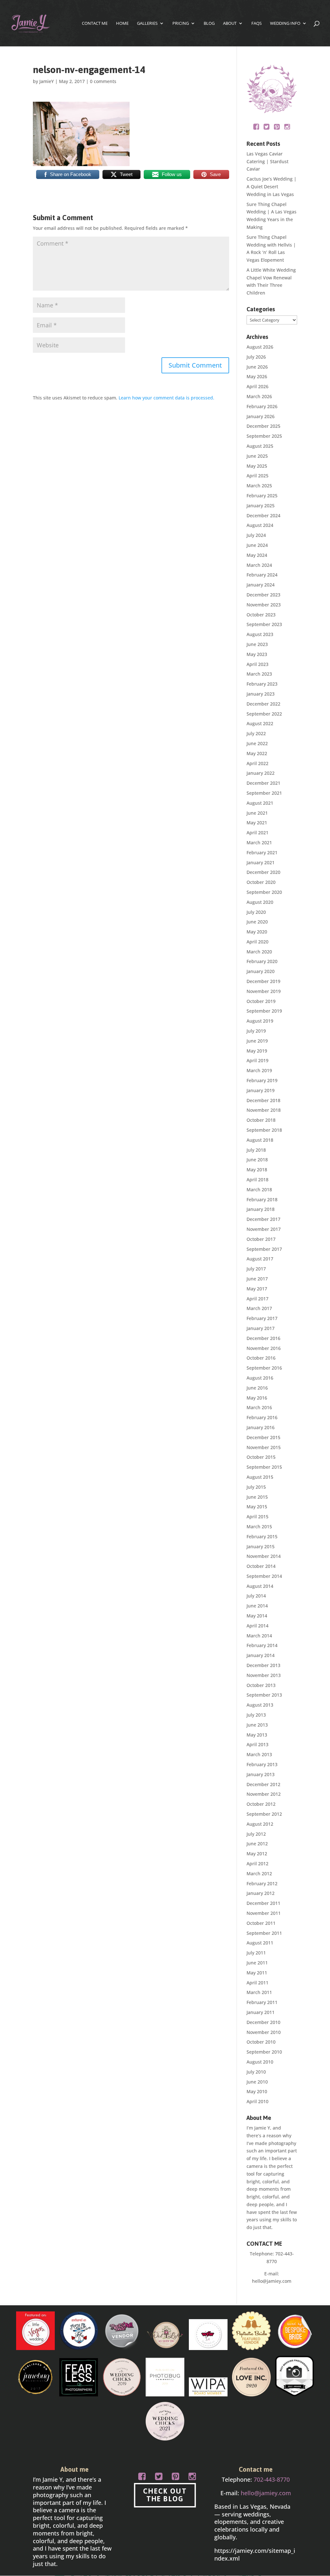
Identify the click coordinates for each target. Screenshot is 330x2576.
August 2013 (260, 1705)
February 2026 (262, 406)
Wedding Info (285, 23)
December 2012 (263, 1784)
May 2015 (257, 1507)
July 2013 (256, 1715)
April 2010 (257, 2101)
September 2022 (264, 714)
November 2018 (264, 1110)
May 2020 (257, 932)
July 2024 (256, 535)
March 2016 (259, 1407)
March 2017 (259, 1308)
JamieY (47, 81)
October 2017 (261, 1239)
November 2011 (264, 1913)
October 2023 (261, 615)
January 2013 (261, 1774)
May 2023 (257, 654)
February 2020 (262, 961)
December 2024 (263, 515)
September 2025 (264, 436)
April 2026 (257, 386)
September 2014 (264, 1576)
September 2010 (264, 2052)
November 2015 (264, 1447)
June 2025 (257, 456)
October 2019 (261, 1001)
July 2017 (256, 1269)
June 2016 (257, 1388)
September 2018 (264, 1130)
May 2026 (257, 376)
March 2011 (259, 1992)
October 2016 (261, 1358)
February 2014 (262, 1645)
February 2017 (262, 1318)
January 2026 (261, 416)
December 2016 (263, 1338)
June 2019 (257, 1041)
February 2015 (262, 1536)
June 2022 (257, 743)
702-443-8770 (272, 2479)
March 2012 (259, 1873)
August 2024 (260, 525)
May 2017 (257, 1289)
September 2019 (264, 1011)
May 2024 (257, 555)
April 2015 (257, 1517)
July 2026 (256, 357)
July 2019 (256, 1031)
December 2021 (263, 783)
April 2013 (257, 1744)
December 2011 (263, 1903)
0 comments (103, 81)
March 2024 (259, 565)
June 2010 (257, 2082)
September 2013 (264, 1695)
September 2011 (264, 1933)
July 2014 (256, 1596)
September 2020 (264, 892)
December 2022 (263, 704)
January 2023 (261, 694)
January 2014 (261, 1655)
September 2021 (264, 793)
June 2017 (257, 1279)
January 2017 (261, 1328)
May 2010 (257, 2091)
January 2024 (261, 585)
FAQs (257, 23)
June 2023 (257, 644)
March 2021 (259, 843)
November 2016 (264, 1348)
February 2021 (262, 852)
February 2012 (262, 1883)
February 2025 (262, 496)
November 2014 (264, 1556)
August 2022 (260, 723)
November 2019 (264, 991)
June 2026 (257, 367)
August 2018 (260, 1140)
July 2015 (256, 1487)
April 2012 (257, 1864)
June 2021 (257, 813)
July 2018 (256, 1150)
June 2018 (257, 1160)
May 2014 (257, 1616)
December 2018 (263, 1100)
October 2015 (261, 1457)
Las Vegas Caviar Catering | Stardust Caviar (267, 161)
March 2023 (259, 674)
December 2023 (263, 595)
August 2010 (260, 2062)
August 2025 (260, 446)
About (230, 23)
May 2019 (257, 1051)
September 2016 (264, 1368)
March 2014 (259, 1636)
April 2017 (257, 1299)
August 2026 (260, 347)
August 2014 (260, 1586)
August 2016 (260, 1378)
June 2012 (257, 1844)
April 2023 (257, 664)
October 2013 (261, 1685)
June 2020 (257, 922)
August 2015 (260, 1477)
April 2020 (257, 942)
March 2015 (259, 1527)
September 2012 (264, 1814)
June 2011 (257, 1963)
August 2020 (260, 902)
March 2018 (259, 1190)
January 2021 (261, 862)
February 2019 (262, 1080)
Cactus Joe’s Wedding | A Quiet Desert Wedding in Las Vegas (272, 187)
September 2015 (264, 1467)
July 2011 (256, 1953)
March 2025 (259, 486)
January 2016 (261, 1427)
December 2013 (263, 1665)
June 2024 (257, 545)
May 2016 (257, 1398)
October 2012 (261, 1804)
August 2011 (260, 1943)
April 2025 (257, 476)
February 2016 (262, 1417)
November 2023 (264, 605)
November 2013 (264, 1675)
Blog (209, 23)
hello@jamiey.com (272, 2281)
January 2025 (261, 506)
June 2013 (257, 1725)
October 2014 (261, 1566)
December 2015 (263, 1437)
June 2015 (257, 1497)
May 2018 (257, 1170)
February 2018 (262, 1199)
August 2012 (260, 1824)
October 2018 (261, 1120)
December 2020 (263, 872)
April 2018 (257, 1180)
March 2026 (259, 396)
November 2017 (264, 1229)
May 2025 (257, 466)
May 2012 (257, 1854)
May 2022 (257, 753)
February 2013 (262, 1764)
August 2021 (260, 803)
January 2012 (261, 1893)
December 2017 (263, 1219)
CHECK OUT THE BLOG (165, 2495)
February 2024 (262, 575)
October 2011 (261, 1923)
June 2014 (257, 1606)
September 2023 (264, 624)
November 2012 (264, 1794)
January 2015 (261, 1546)
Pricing (181, 23)
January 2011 (261, 2012)
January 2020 (261, 971)
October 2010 (261, 2042)
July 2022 (256, 733)
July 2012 (256, 1834)
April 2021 (257, 833)
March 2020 (259, 952)
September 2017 (264, 1249)
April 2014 (257, 1626)
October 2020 (261, 882)
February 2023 (262, 684)
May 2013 (257, 1735)
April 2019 (257, 1060)
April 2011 (257, 1983)
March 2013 (259, 1754)
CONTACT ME (95, 23)
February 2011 (262, 2002)
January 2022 (261, 773)
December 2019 (263, 981)
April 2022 (257, 763)
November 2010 (264, 2032)
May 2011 (257, 1973)
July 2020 (256, 912)
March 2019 (259, 1070)
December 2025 (263, 426)
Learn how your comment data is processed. (166, 398)
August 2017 (260, 1259)
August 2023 (260, 634)
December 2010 (263, 2022)
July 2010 (256, 2072)
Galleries (147, 23)
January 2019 (261, 1090)
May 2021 (257, 823)
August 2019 (260, 1021)
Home (122, 23)
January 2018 (261, 1209)
